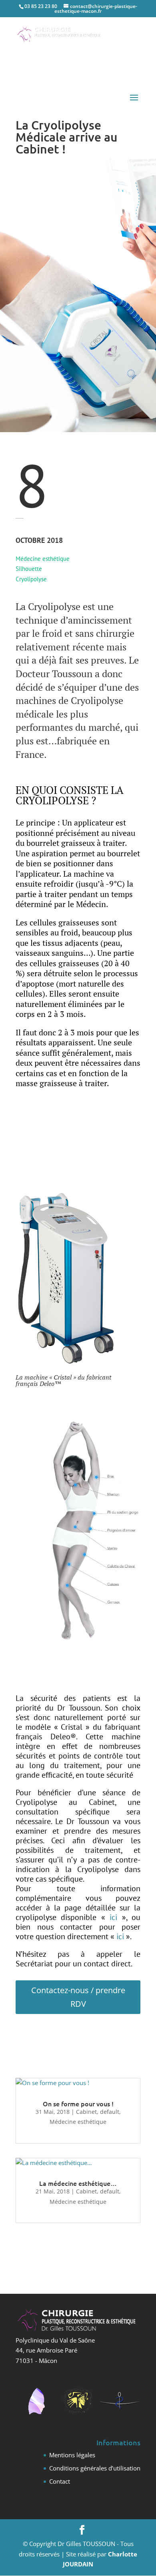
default (110, 2112)
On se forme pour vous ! (78, 2103)
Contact (60, 2481)
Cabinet (86, 2112)
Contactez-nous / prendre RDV (78, 1997)
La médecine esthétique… (78, 2183)
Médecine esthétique (78, 2122)
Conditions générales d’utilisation (95, 2468)
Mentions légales (72, 2455)
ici (113, 1917)
